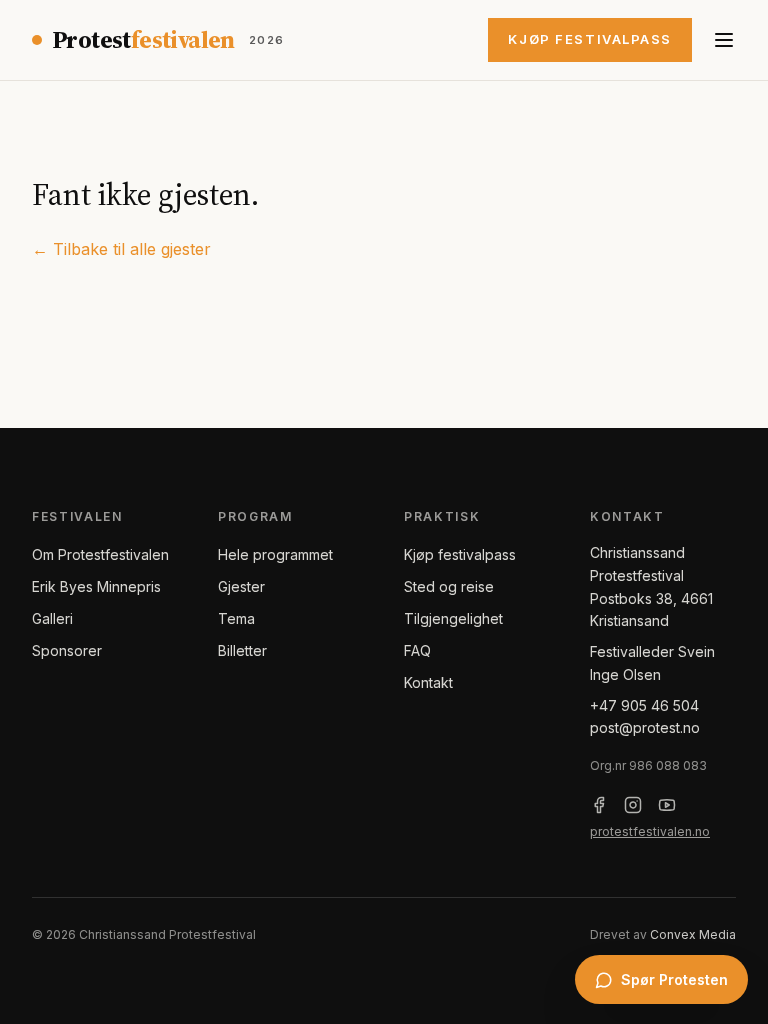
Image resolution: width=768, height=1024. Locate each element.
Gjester (241, 586)
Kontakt (428, 682)
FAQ (417, 650)
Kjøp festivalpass (590, 39)
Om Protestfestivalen (100, 554)
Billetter (242, 650)
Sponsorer (67, 650)
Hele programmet (275, 554)
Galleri (52, 618)
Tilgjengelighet (453, 618)
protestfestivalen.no (650, 831)
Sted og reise (449, 586)
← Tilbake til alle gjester (121, 249)
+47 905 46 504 (644, 705)
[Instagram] (633, 805)
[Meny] (724, 40)
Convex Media (693, 934)
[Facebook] (599, 805)
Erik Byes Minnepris (96, 586)
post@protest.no (645, 727)
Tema (236, 618)
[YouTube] (667, 805)
